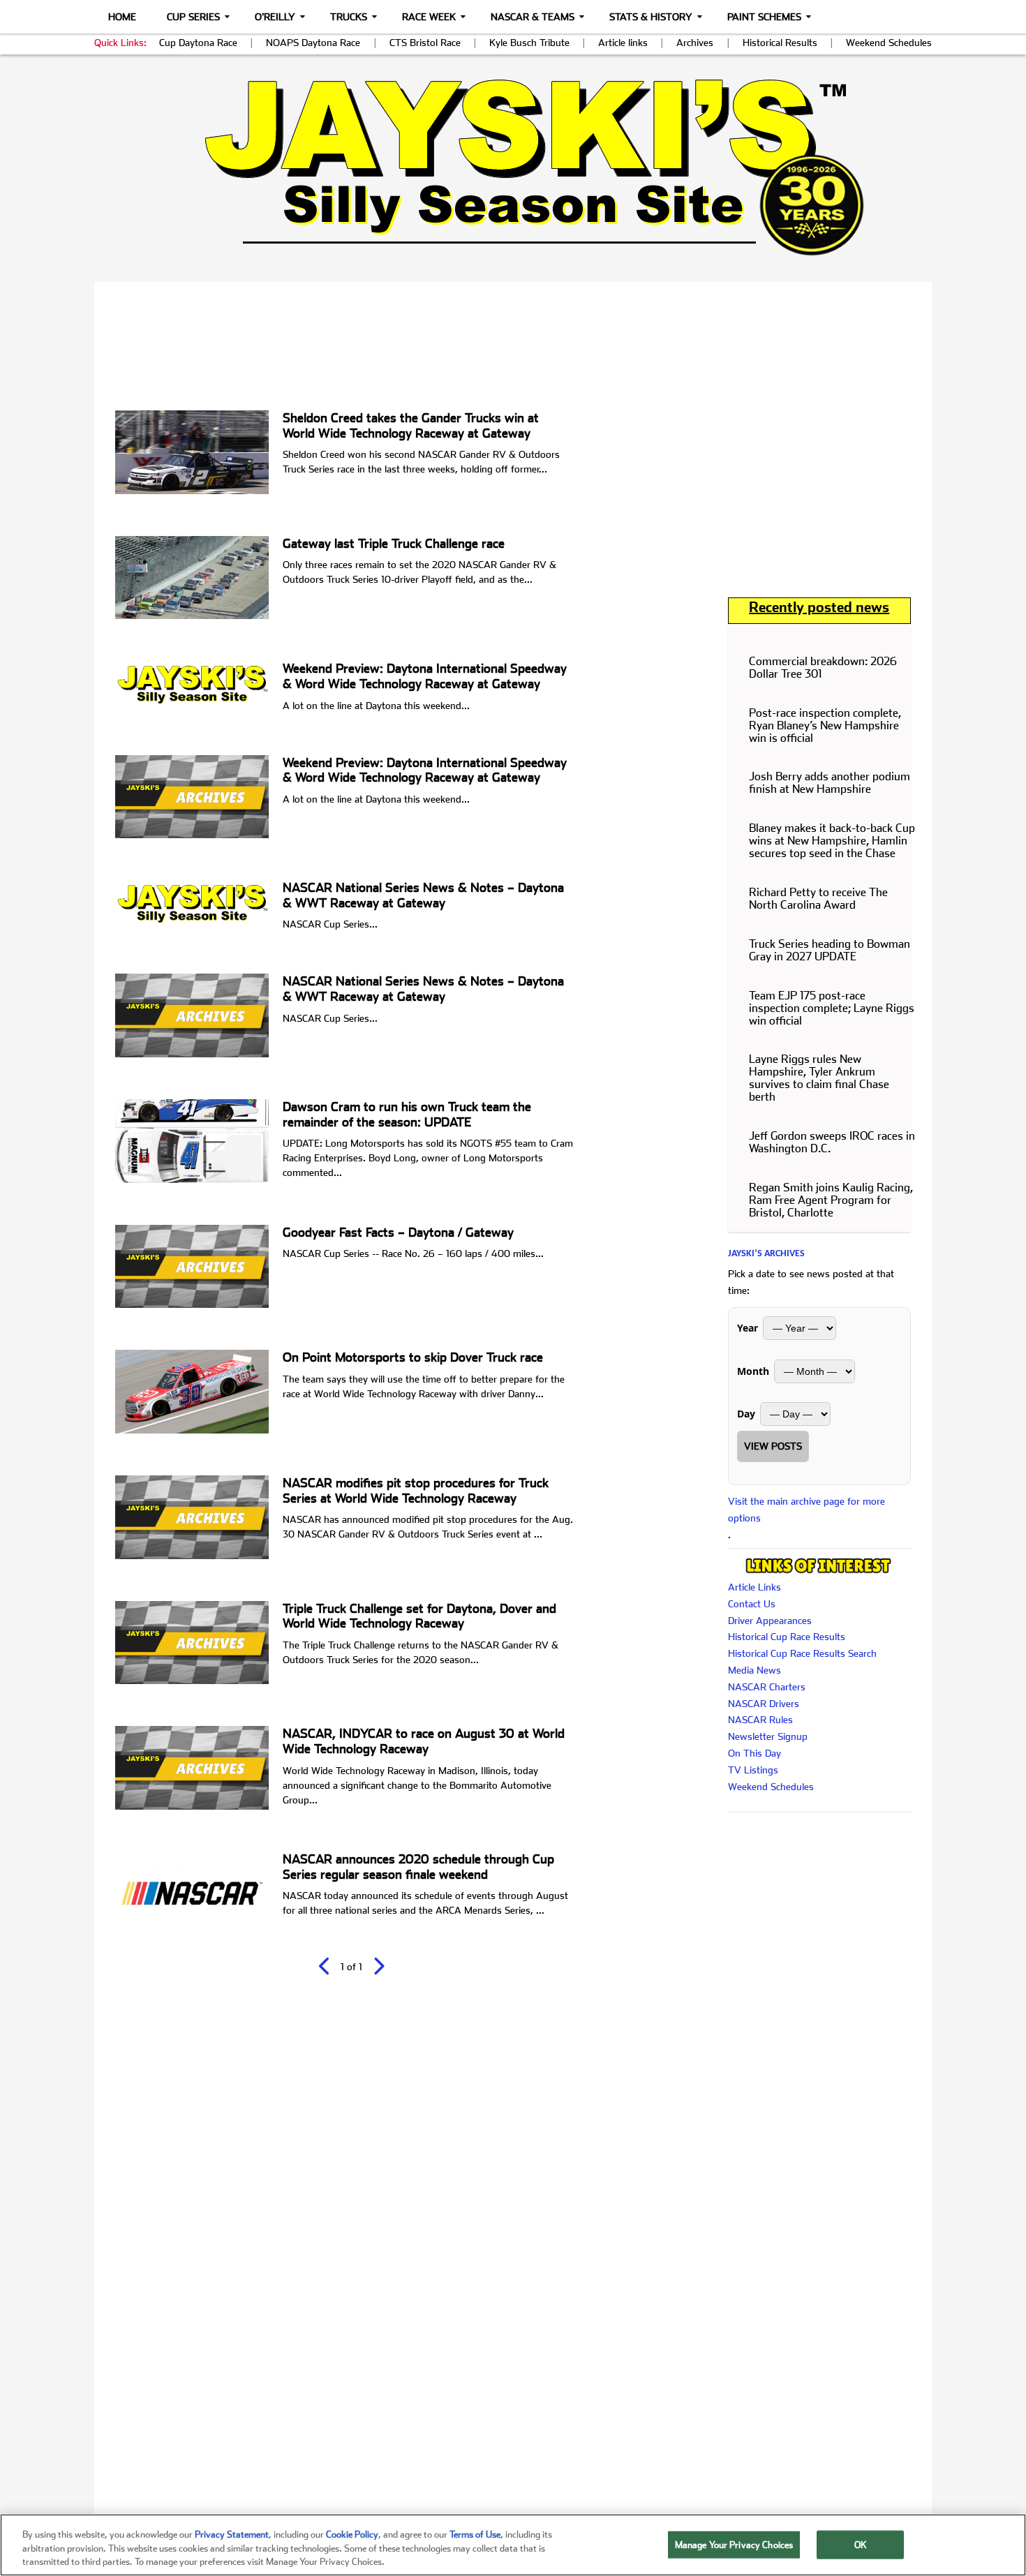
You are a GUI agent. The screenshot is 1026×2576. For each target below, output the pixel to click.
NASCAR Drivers (764, 1704)
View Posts (773, 1446)
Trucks (349, 17)
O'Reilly (275, 17)
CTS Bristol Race (425, 43)
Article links (623, 43)
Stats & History (651, 17)
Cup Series (193, 17)
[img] (513, 167)
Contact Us (752, 1604)
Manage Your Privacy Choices (734, 2544)
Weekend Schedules (889, 43)
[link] (513, 167)
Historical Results (780, 43)
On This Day (754, 1753)
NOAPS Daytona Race (313, 43)
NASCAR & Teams (533, 17)
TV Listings (753, 1770)
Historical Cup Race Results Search (802, 1653)
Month (753, 1371)
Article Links (754, 1587)
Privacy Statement (232, 2534)
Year (748, 1328)
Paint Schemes (764, 17)
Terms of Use (475, 2534)
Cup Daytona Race (198, 43)
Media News (754, 1670)
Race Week (429, 17)
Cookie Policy (352, 2534)
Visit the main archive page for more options (806, 1510)
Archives (695, 43)
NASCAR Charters (767, 1687)
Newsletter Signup (768, 1736)
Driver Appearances (770, 1621)
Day (746, 1414)
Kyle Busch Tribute (529, 43)
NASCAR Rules (760, 1720)
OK (861, 2544)
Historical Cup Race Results (787, 1637)
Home (122, 17)
